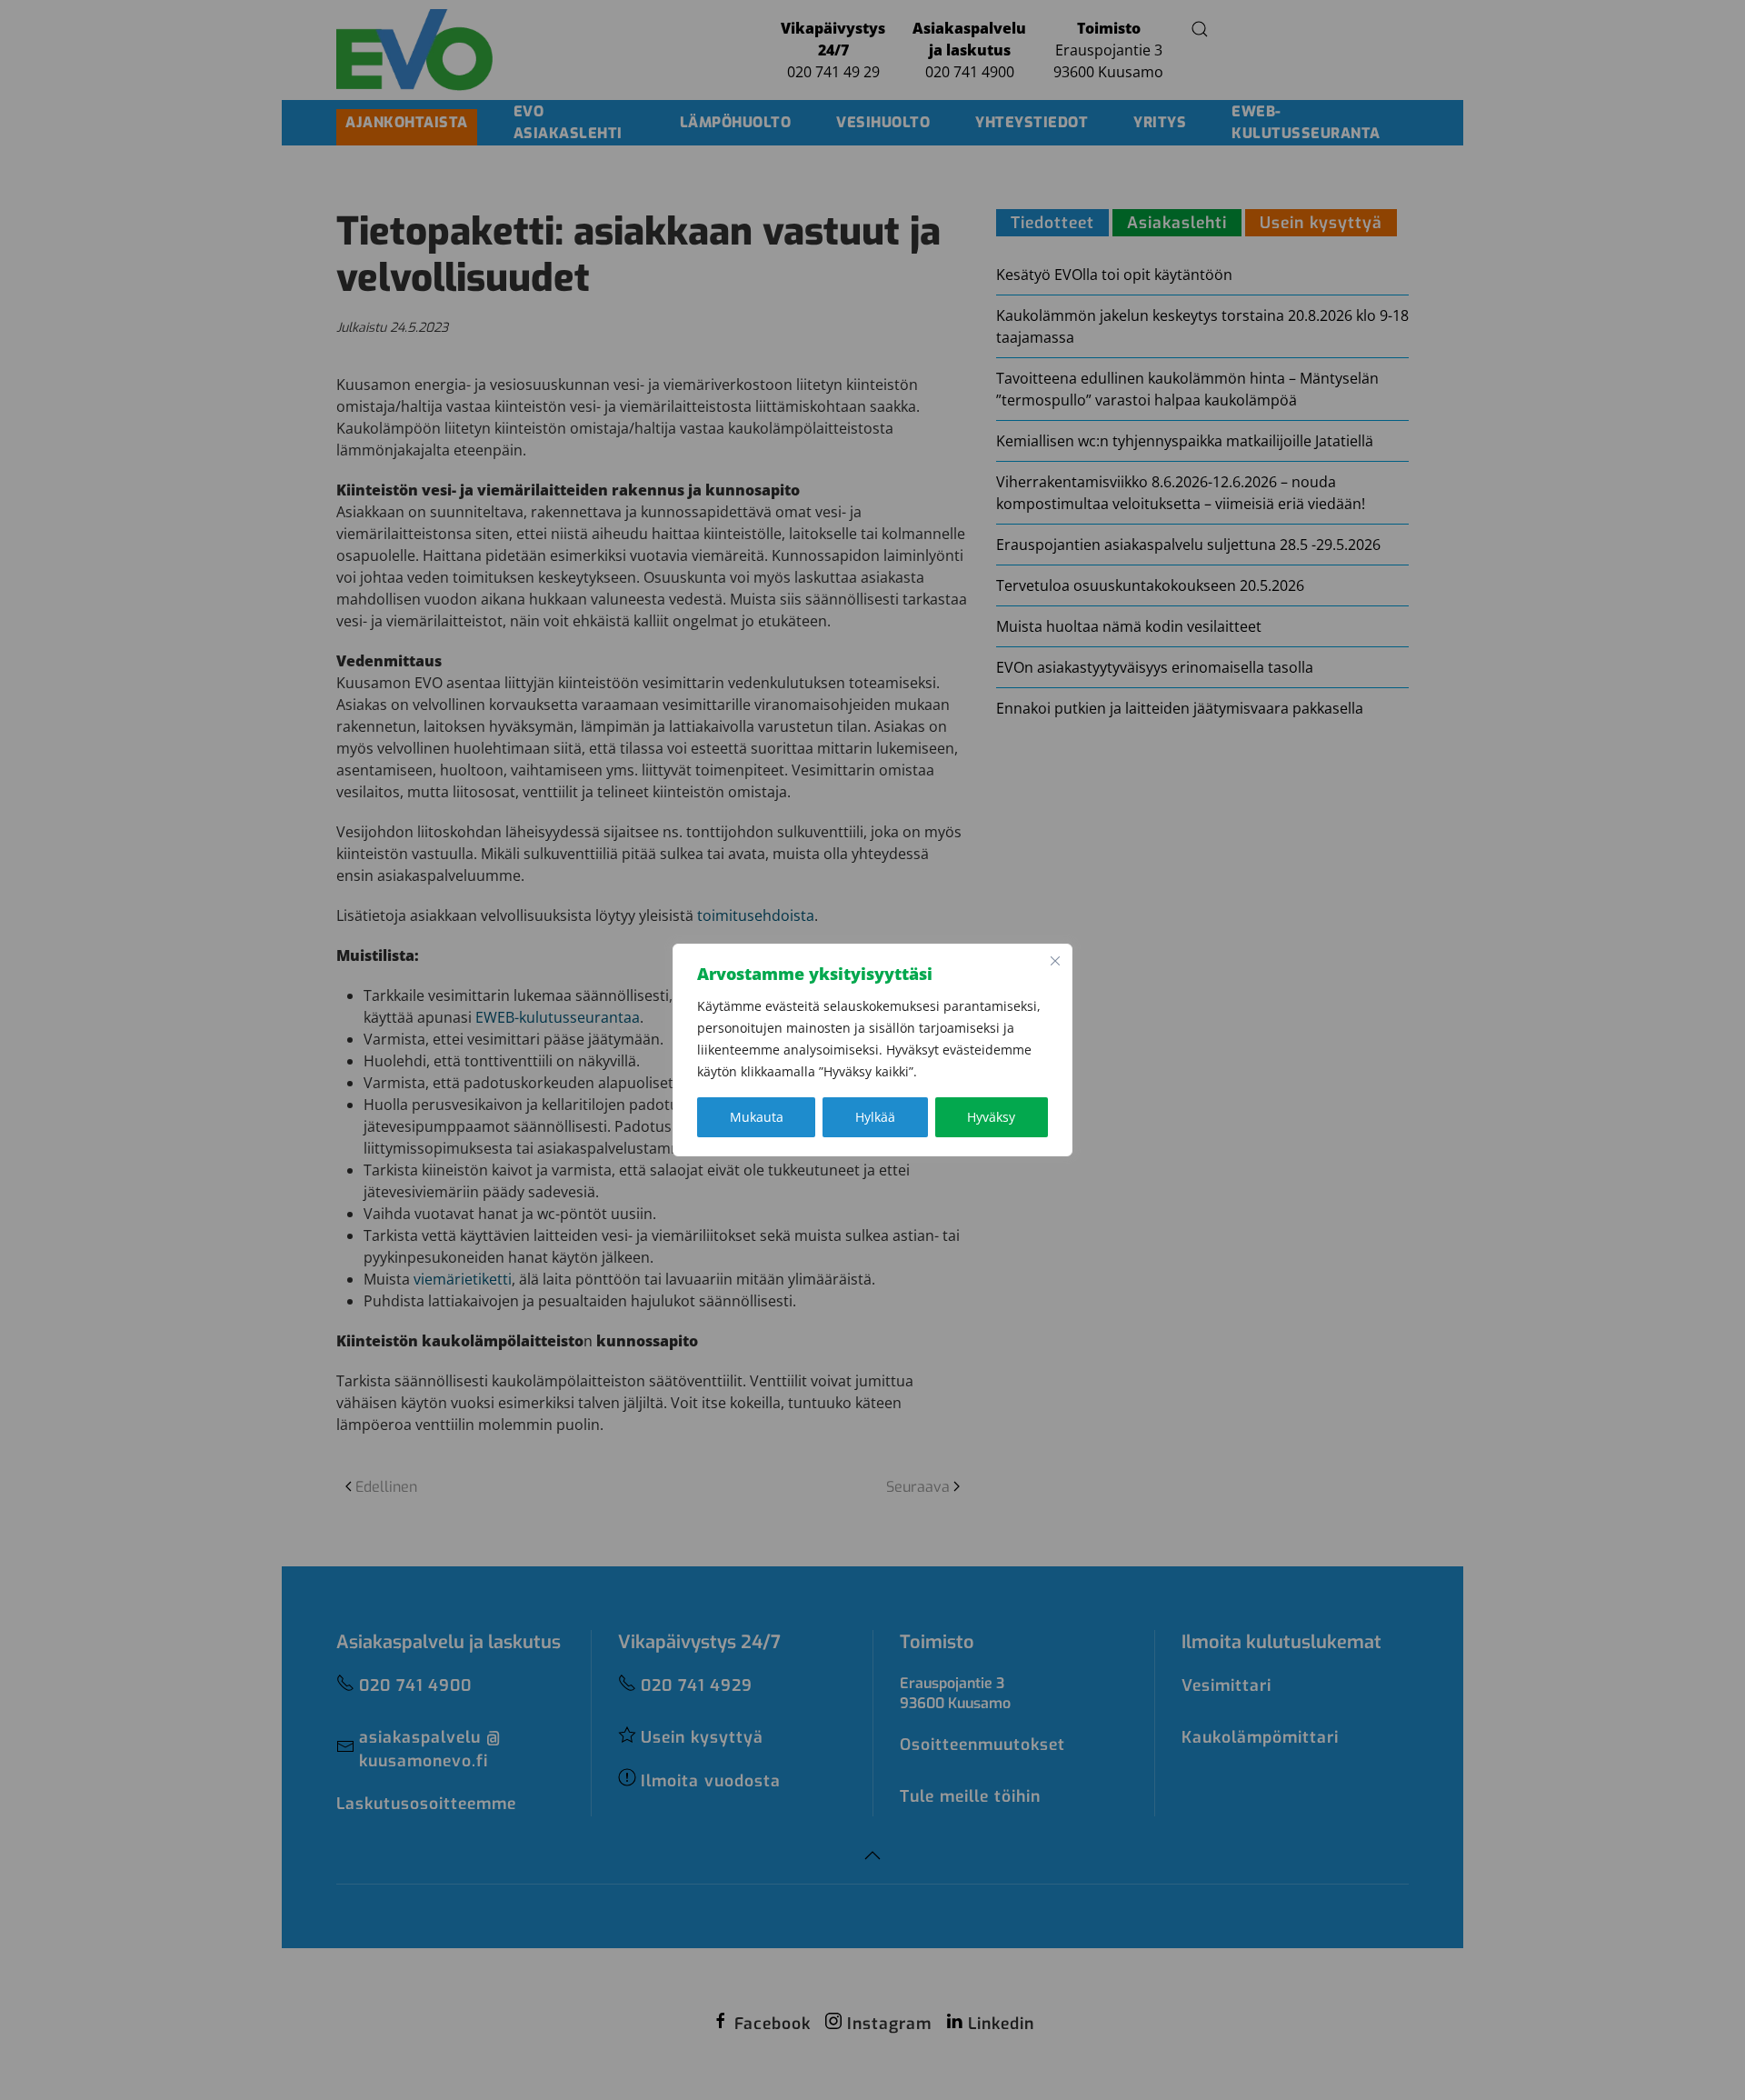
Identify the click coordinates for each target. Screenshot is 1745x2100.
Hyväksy (991, 1117)
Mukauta (757, 1117)
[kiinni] (1055, 961)
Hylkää (875, 1117)
